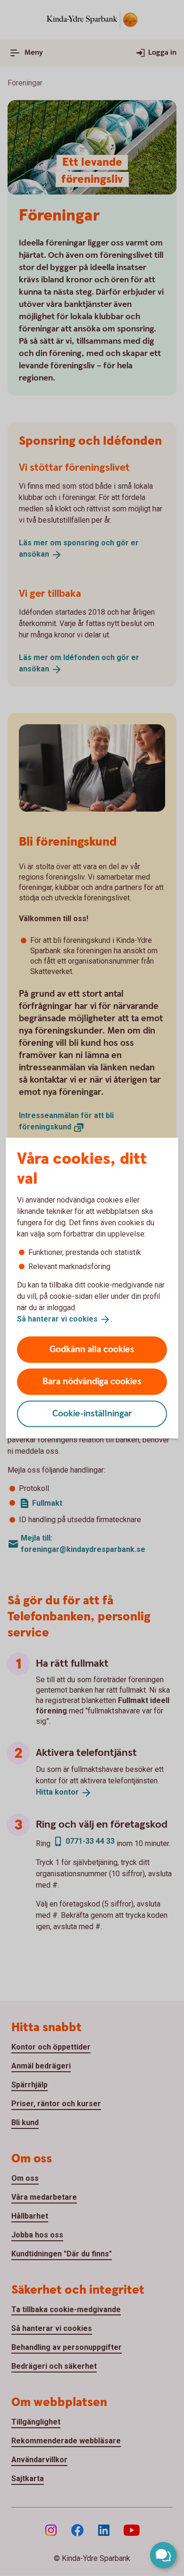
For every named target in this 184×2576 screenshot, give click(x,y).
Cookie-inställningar (92, 1413)
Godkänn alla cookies (92, 1349)
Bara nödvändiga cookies (92, 1381)
